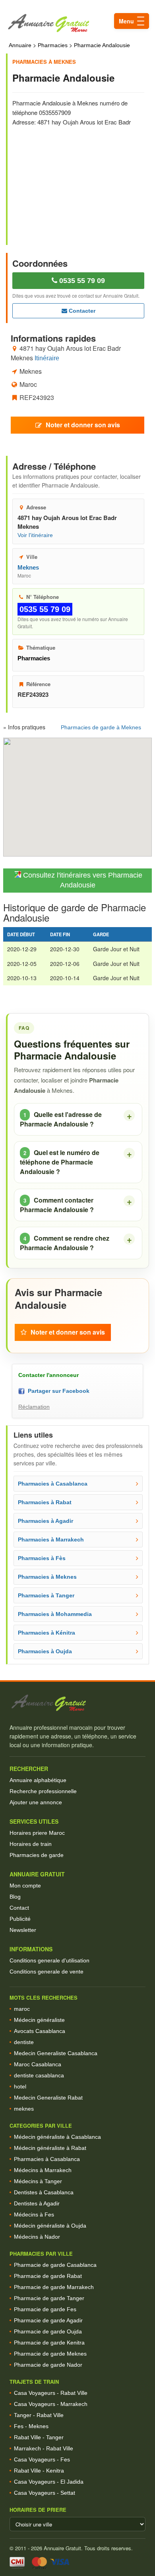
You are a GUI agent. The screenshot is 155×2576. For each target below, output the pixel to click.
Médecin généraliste (39, 2020)
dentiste (24, 2042)
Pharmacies (53, 45)
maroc (22, 2009)
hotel (20, 2086)
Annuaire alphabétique (38, 1780)
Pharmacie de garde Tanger (49, 2298)
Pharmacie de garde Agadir (48, 2320)
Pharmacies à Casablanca (47, 2159)
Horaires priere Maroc (37, 1833)
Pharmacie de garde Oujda (48, 2331)
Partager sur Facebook (57, 1391)
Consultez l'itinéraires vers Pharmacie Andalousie (82, 880)
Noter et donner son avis (83, 425)
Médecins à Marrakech (43, 2170)
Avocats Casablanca (40, 2031)
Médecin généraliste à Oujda (50, 2226)
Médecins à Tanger (38, 2181)
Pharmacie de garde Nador (48, 2365)
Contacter (81, 311)
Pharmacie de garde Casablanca (55, 2265)
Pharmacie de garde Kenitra (49, 2343)
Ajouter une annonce (36, 1802)
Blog (15, 1897)
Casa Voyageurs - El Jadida (49, 2482)
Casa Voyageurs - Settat (45, 2493)
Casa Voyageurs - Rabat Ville (51, 2393)
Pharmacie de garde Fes (45, 2309)
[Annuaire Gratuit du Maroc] (77, 23)
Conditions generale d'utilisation (49, 1960)
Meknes (28, 567)
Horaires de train (31, 1844)
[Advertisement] (78, 180)
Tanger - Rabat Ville (39, 2415)
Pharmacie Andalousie (102, 45)
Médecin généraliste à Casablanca (57, 2137)
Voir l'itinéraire (35, 535)
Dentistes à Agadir (37, 2203)
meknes (24, 2109)
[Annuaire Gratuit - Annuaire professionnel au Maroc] (77, 1703)
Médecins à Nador (37, 2237)
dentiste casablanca (39, 2075)
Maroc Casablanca (38, 2064)
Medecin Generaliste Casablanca (56, 2053)
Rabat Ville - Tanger (39, 2437)
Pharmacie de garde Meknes (50, 2354)
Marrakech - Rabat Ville (44, 2448)
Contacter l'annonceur (48, 1375)
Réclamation (34, 1407)
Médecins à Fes (34, 2215)
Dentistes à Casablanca (44, 2192)
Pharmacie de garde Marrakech (54, 2287)
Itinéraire (47, 358)
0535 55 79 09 (81, 281)
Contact (19, 1908)
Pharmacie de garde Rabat (48, 2276)
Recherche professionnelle (43, 1791)
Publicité (20, 1919)
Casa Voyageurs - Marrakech (51, 2404)
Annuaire (20, 45)
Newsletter (23, 1930)
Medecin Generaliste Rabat (48, 2098)
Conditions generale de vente (46, 1972)
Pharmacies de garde (37, 1855)
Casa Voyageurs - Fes (42, 2459)
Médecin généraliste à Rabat (50, 2148)
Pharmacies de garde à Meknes (101, 727)
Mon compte (25, 1886)
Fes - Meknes (31, 2426)
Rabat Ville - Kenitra (39, 2471)
